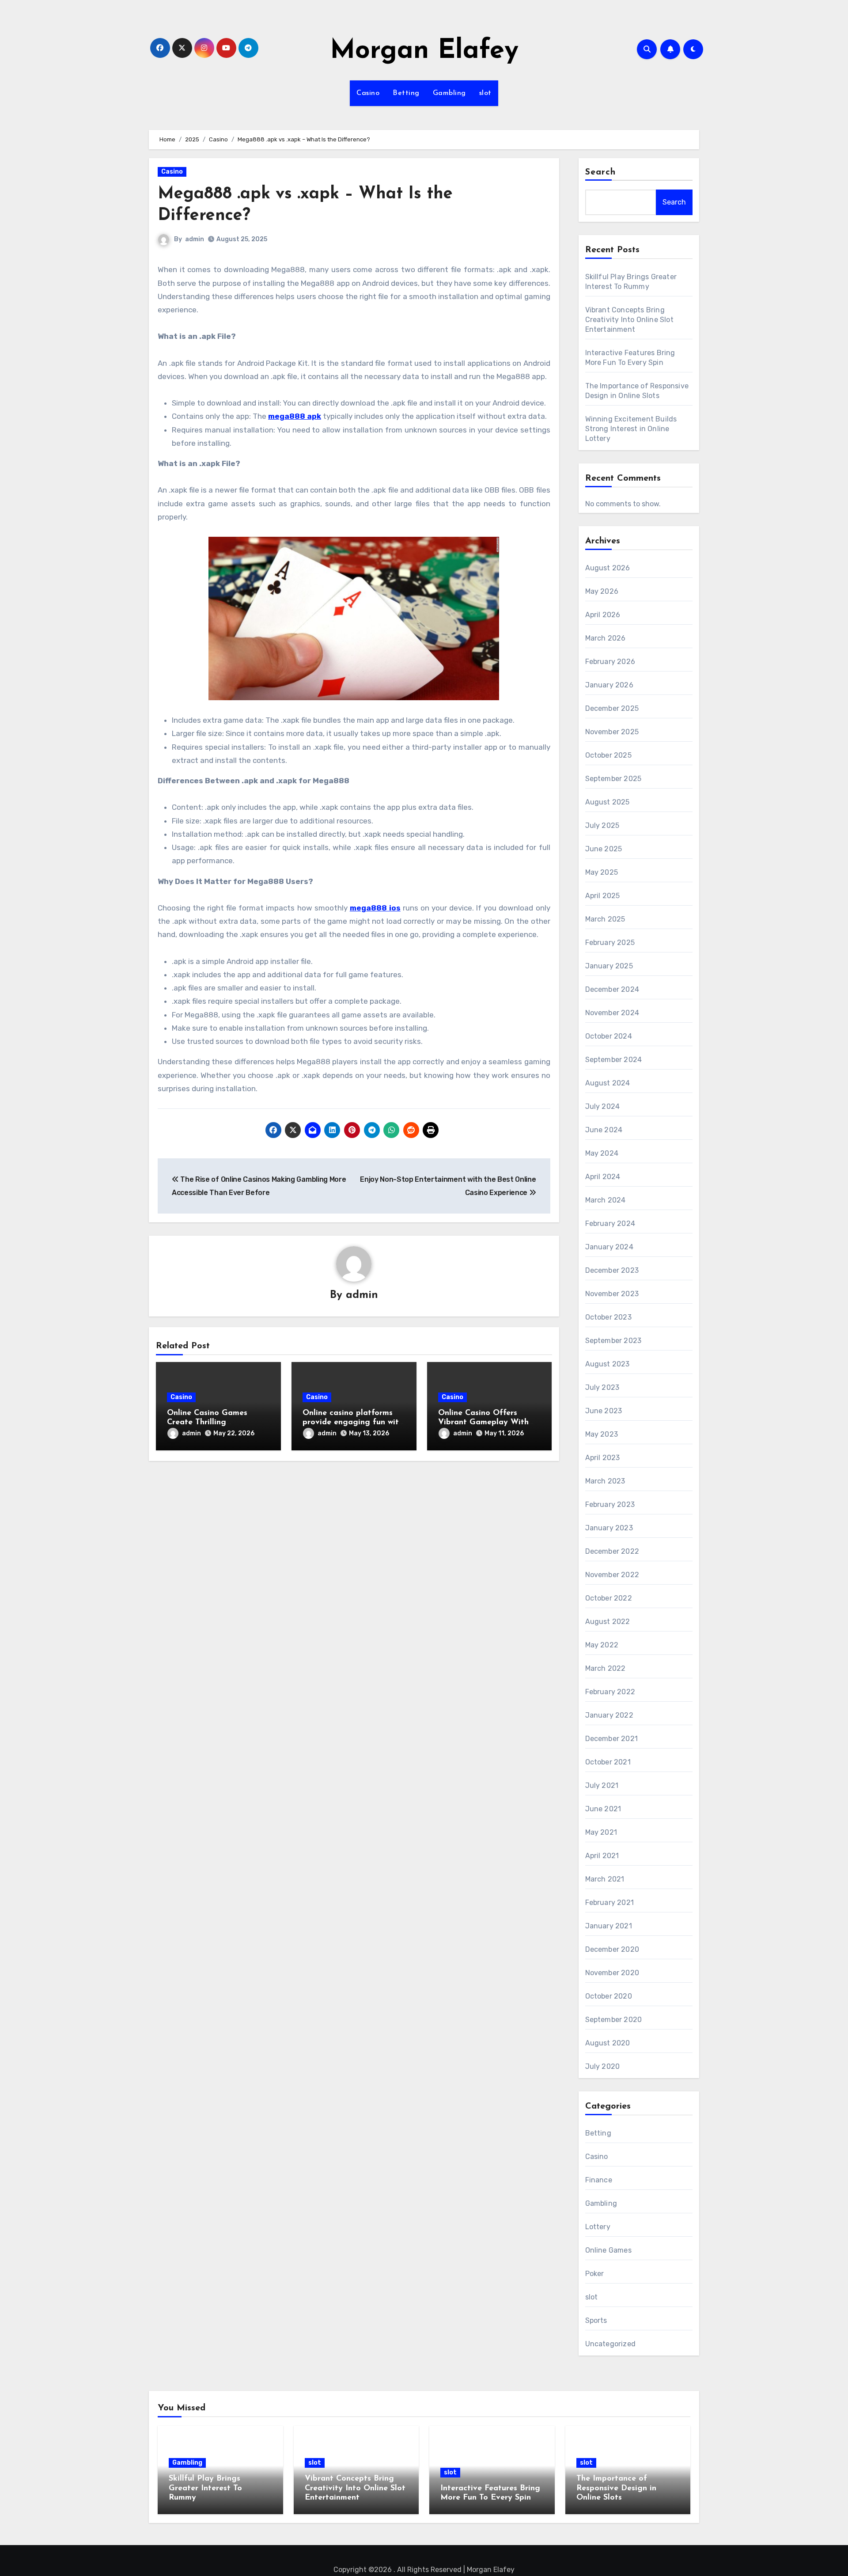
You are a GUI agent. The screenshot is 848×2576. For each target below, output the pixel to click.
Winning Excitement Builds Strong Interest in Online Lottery (631, 429)
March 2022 (606, 1668)
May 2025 (602, 872)
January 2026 (609, 685)
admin (195, 239)
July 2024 (603, 1106)
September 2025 (613, 779)
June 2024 (604, 1130)
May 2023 (602, 1434)
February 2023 (610, 1504)
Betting (406, 93)
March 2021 (605, 1879)
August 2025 (608, 802)
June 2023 (604, 1411)
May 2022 (602, 1645)
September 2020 (614, 2020)
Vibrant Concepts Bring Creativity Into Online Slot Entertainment (629, 320)
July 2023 (602, 1387)
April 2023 (603, 1458)
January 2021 (609, 1926)
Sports (596, 2320)
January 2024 (609, 1247)
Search (601, 172)
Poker (595, 2274)
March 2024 (606, 1200)
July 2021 (602, 1785)
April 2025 (603, 896)
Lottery (598, 2227)
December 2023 (612, 1270)
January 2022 (609, 1715)
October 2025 (608, 755)
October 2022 (609, 1598)
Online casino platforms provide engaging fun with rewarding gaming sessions (353, 1423)
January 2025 (609, 966)
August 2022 (608, 1622)
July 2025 (602, 825)
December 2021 (612, 1739)
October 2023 (608, 1317)
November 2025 (612, 732)
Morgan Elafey (424, 51)
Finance (599, 2180)
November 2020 (612, 1973)
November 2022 (612, 1575)
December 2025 (612, 708)
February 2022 (610, 1692)
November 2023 (612, 1294)
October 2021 (608, 1762)
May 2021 (601, 1832)
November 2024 (612, 1013)
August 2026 (608, 568)
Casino (368, 93)
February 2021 (610, 1903)
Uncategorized (611, 2344)
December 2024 (612, 989)
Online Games (608, 2250)
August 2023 (608, 1364)
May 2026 (602, 591)
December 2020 (612, 1949)
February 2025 (610, 943)
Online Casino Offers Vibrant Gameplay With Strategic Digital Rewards (487, 1423)
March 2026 (606, 638)
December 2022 (612, 1551)
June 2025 (604, 849)
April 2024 (603, 1177)
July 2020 (603, 2066)
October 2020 (609, 1996)
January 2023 (609, 1528)
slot (485, 93)
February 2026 (610, 662)
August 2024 (608, 1083)
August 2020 (608, 2043)
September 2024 (614, 1060)
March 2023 (605, 1481)
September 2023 (613, 1341)
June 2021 (603, 1809)
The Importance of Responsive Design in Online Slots (616, 2488)
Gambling (449, 93)
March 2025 (605, 919)
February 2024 (610, 1224)
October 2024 (609, 1036)
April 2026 (603, 615)
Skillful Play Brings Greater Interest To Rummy (205, 2488)
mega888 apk (295, 416)
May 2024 (602, 1153)
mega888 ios (375, 908)
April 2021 (602, 1856)
